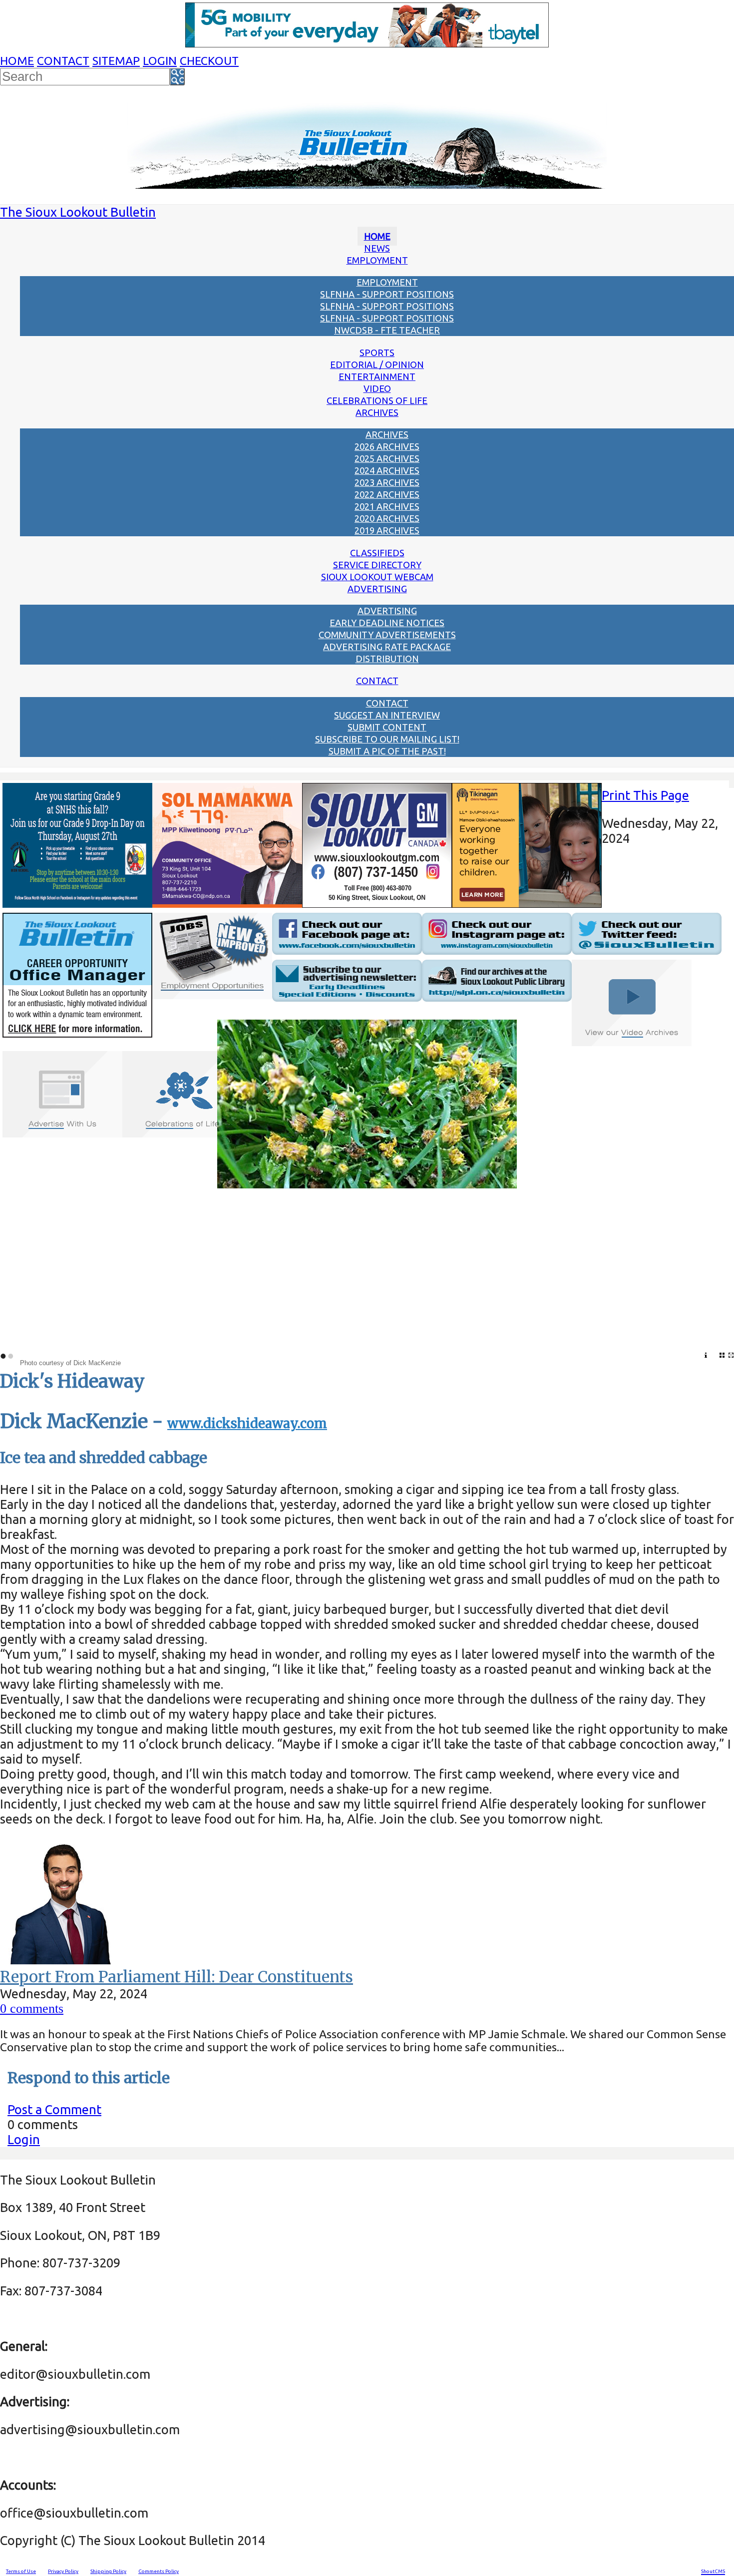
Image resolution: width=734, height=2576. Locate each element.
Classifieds (377, 553)
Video (377, 388)
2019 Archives (387, 530)
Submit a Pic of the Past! (387, 751)
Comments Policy (159, 2571)
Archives (377, 412)
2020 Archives (387, 518)
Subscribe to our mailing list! (387, 739)
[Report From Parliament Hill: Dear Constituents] (62, 1960)
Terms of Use (21, 2571)
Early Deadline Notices (387, 623)
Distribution (387, 659)
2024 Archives (387, 470)
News (377, 248)
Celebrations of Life (377, 400)
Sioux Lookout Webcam (377, 577)
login (160, 61)
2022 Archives (387, 494)
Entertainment (377, 376)
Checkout (209, 61)
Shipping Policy (108, 2571)
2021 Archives (387, 506)
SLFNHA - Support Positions (387, 294)
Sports (377, 353)
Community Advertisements (387, 635)
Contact (63, 61)
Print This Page (645, 795)
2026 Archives (387, 446)
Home (17, 61)
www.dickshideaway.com (247, 1424)
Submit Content (387, 727)
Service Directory (377, 565)
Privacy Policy (63, 2571)
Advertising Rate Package (387, 647)
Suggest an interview (387, 715)
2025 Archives (387, 458)
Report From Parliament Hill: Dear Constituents (177, 1977)
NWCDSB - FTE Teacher (387, 330)
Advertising (377, 589)
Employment (377, 260)
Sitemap (116, 61)
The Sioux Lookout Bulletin (78, 212)
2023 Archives (387, 482)
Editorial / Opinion (377, 365)
